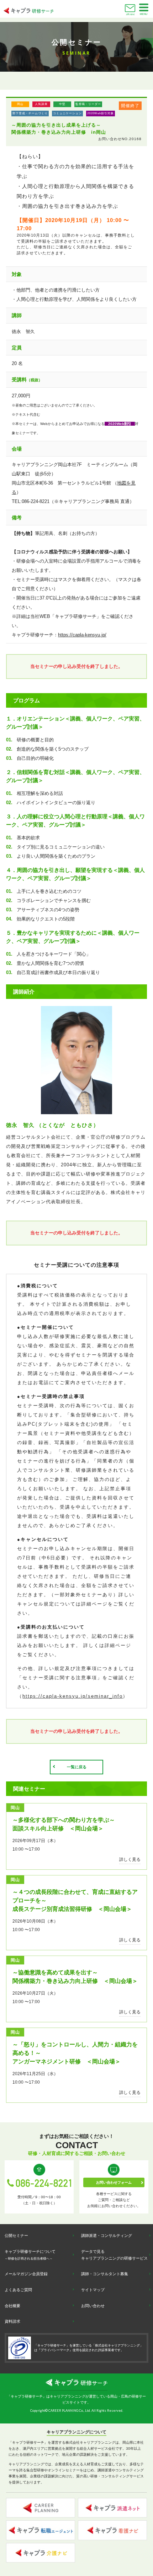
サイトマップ (93, 2290)
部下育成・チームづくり (30, 113)
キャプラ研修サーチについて (30, 2255)
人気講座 (41, 104)
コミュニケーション (67, 113)
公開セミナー (16, 2235)
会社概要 (12, 2306)
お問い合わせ (130, 14)
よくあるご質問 (18, 2290)
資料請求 (12, 2321)
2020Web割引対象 (101, 113)
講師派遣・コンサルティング (107, 2235)
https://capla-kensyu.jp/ (82, 635)
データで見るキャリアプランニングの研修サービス (114, 2255)
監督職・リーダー (88, 104)
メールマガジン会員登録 (26, 2274)
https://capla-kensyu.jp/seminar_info (73, 1696)
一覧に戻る (77, 1767)
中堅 (62, 104)
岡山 (20, 104)
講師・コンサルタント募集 (105, 2274)
